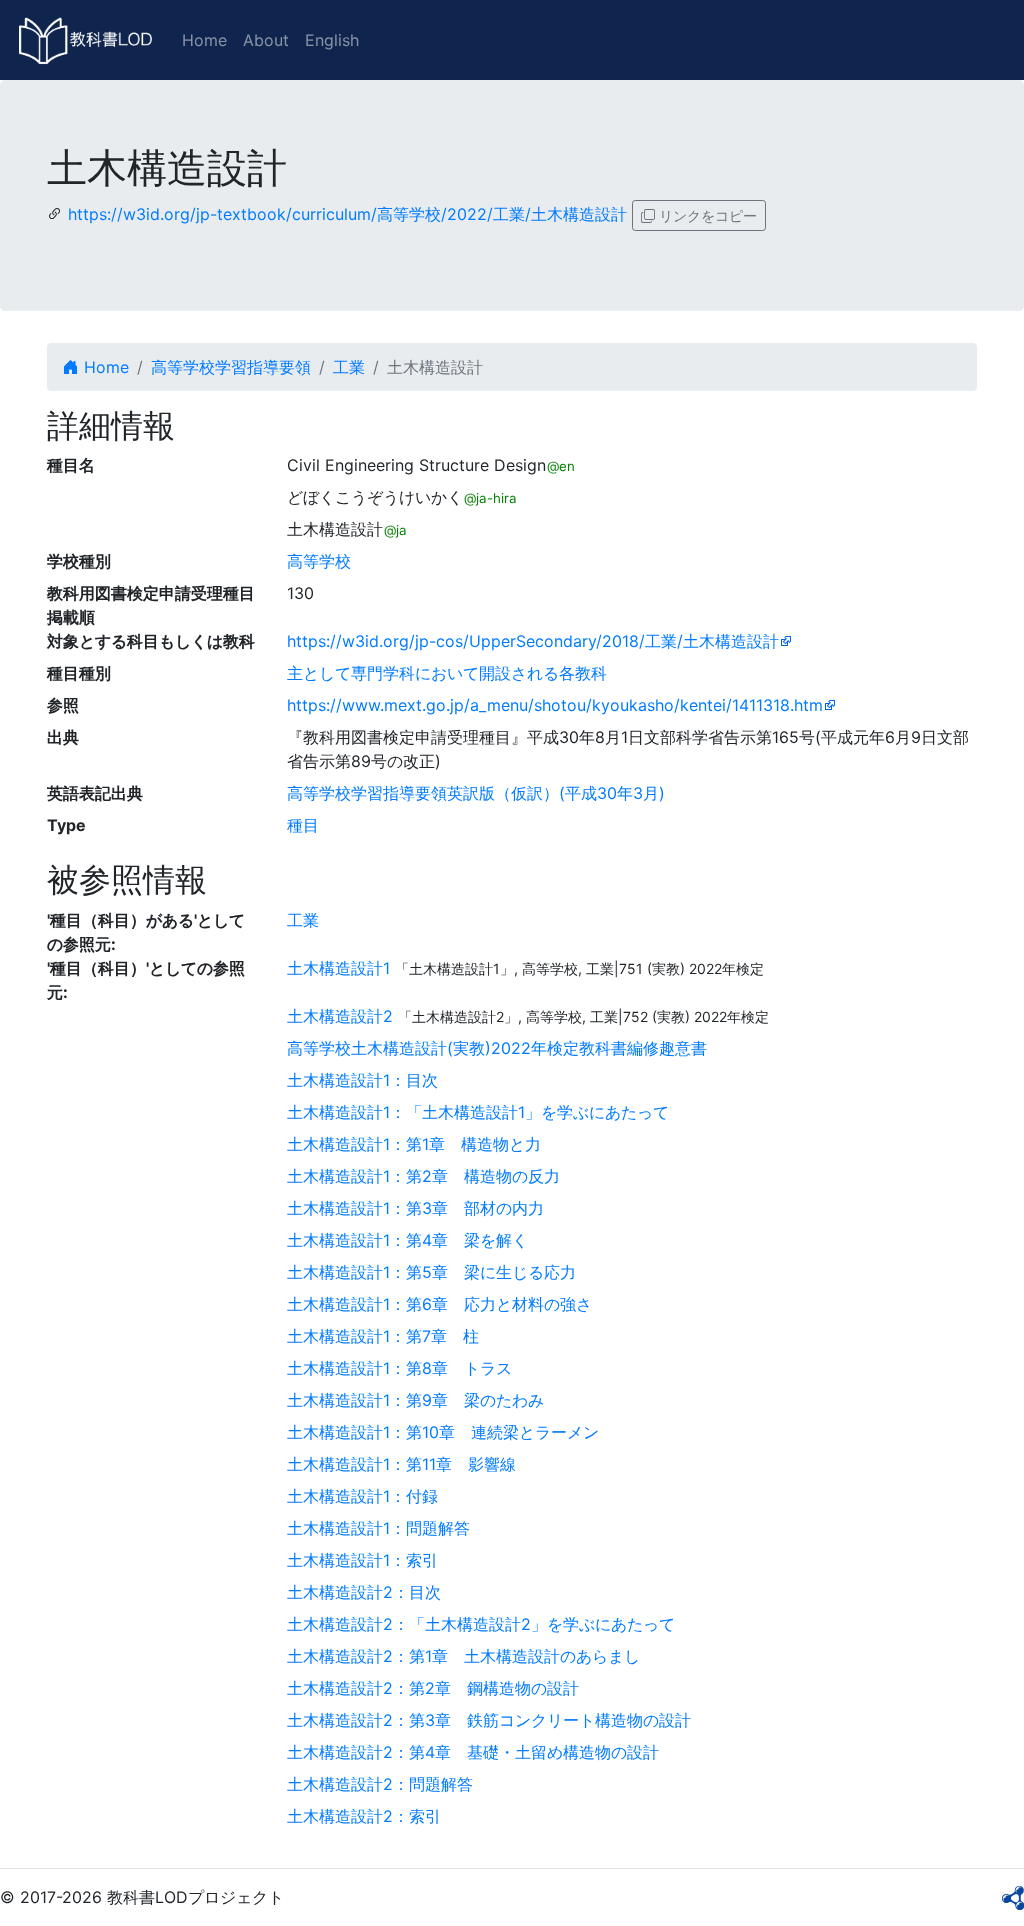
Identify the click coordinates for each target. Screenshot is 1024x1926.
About (266, 40)
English (332, 40)
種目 (303, 825)
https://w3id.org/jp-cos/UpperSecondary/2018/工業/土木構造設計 (533, 641)
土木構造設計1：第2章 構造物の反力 (423, 1176)
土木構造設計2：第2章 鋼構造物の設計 (433, 1688)
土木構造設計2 (340, 1016)
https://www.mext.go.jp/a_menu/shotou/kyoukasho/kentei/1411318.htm (555, 705)
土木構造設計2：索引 (364, 1816)
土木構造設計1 (338, 968)
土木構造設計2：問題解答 (380, 1784)
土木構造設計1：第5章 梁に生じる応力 (431, 1272)
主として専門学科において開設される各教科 (447, 673)
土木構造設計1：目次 (362, 1080)
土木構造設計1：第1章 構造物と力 (414, 1144)
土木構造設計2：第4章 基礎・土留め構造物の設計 (473, 1752)
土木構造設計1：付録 (362, 1496)
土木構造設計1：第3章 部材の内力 (415, 1208)
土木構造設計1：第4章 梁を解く (407, 1240)
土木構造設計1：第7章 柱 (383, 1336)
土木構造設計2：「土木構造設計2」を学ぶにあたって (481, 1624)
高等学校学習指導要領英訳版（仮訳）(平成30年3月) (476, 793)
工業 (349, 367)
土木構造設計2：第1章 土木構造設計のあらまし (463, 1656)
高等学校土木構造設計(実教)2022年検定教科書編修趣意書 (497, 1048)
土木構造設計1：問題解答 (378, 1528)
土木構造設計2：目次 (364, 1592)
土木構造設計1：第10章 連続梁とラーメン (443, 1432)
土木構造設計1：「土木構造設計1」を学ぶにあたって (478, 1112)
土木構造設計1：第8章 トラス (399, 1368)
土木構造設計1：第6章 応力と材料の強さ (439, 1304)
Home (204, 40)
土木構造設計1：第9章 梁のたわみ (415, 1400)
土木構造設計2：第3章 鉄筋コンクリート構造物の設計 (489, 1720)
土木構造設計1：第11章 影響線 (401, 1464)
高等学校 (319, 561)
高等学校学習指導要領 (231, 367)
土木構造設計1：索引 (362, 1560)
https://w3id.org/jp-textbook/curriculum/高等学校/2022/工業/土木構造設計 (347, 214)
